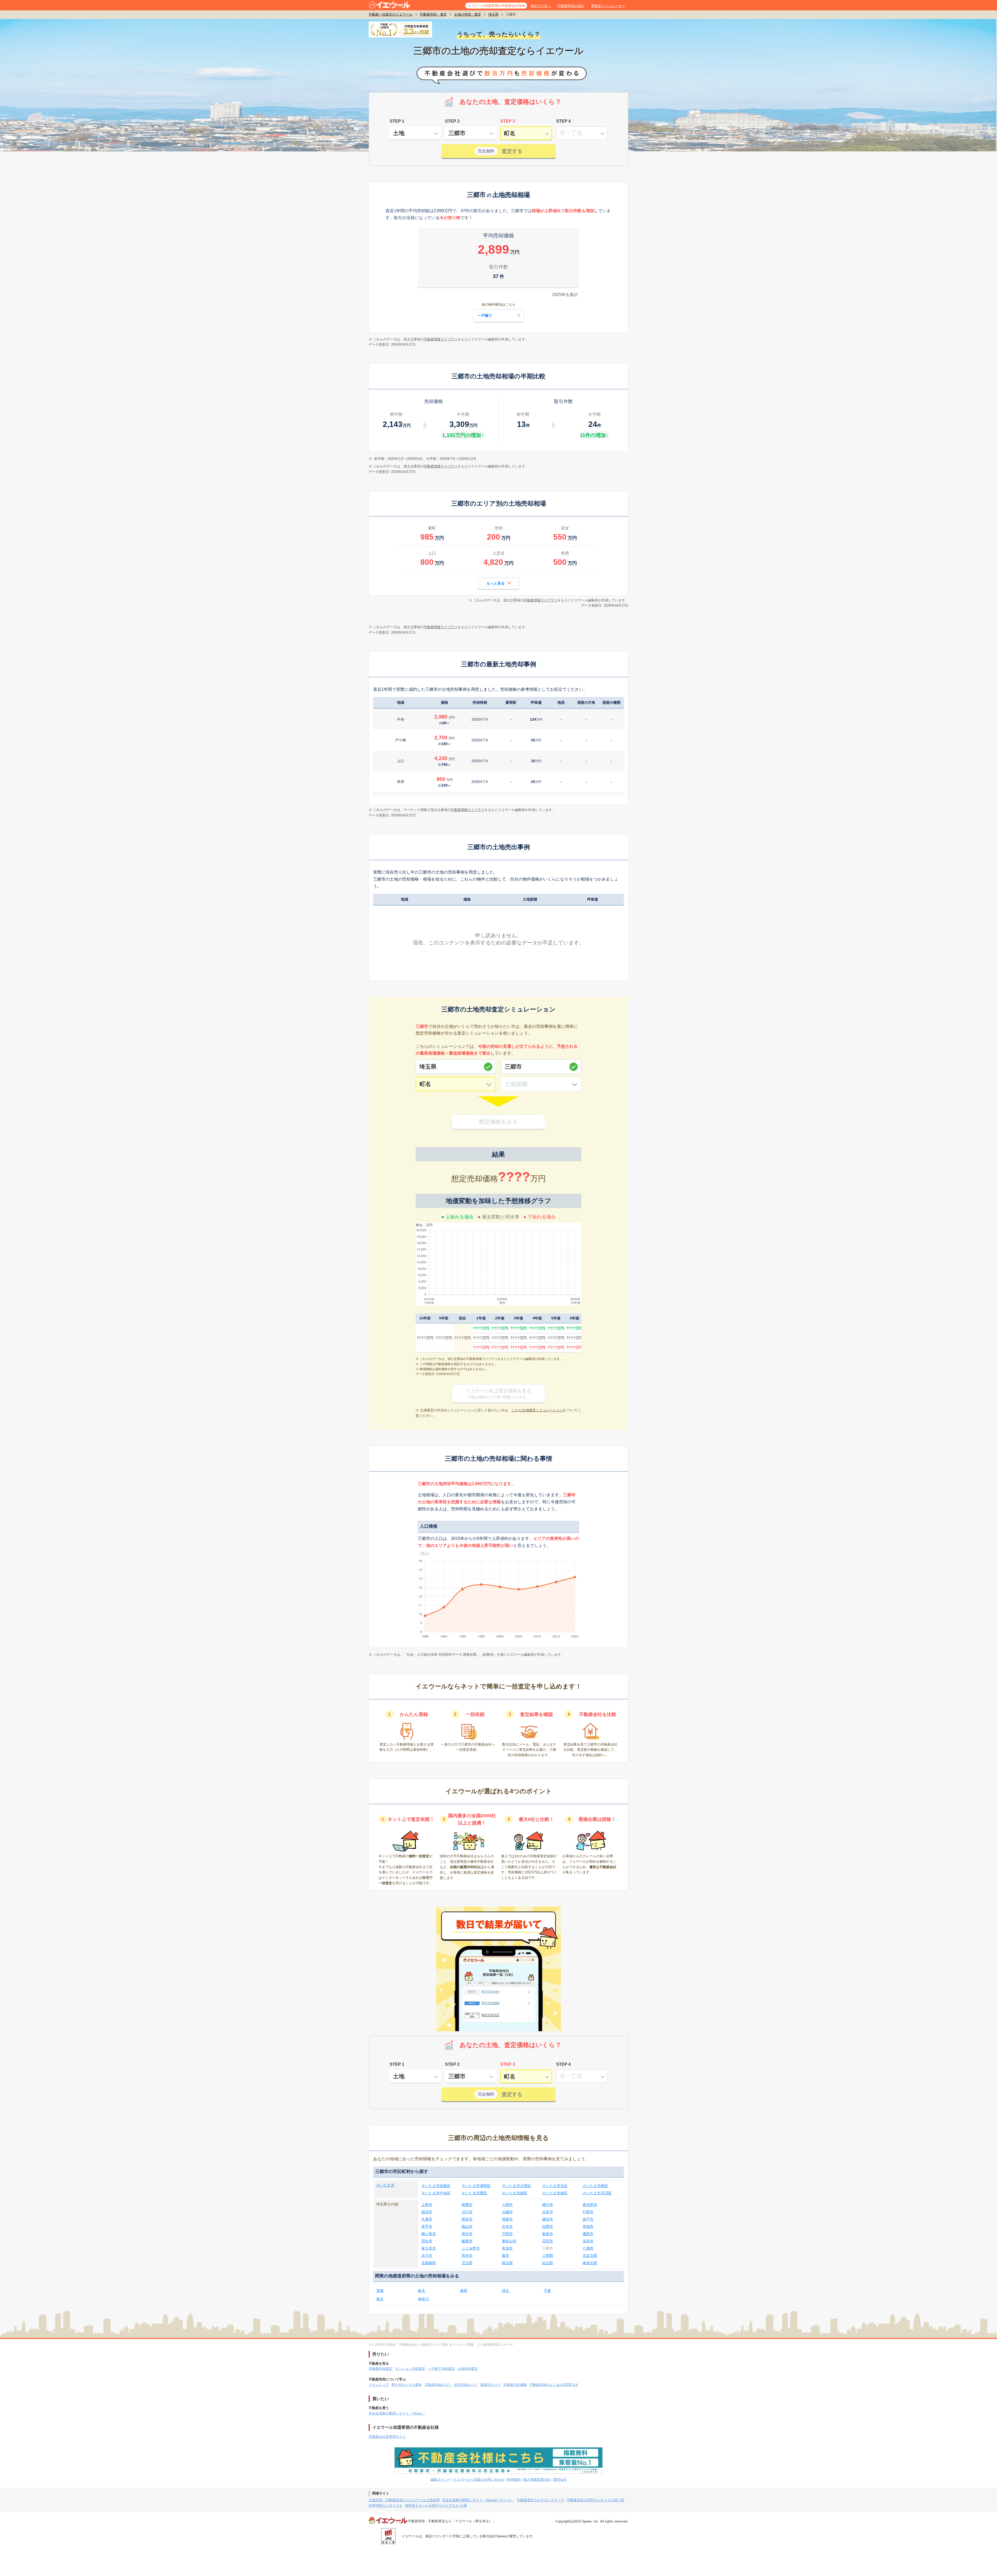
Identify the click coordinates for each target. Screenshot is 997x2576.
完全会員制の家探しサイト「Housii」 (397, 2413)
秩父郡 (507, 2263)
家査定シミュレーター (608, 6)
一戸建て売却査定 (441, 2369)
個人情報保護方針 (537, 2480)
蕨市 (506, 2256)
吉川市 (427, 2256)
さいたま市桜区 (595, 2186)
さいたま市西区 (474, 2193)
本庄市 (507, 2248)
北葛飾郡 (429, 2263)
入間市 (507, 2205)
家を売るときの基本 (407, 2385)
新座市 (548, 2234)
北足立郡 (590, 2256)
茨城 (380, 2291)
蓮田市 (588, 2234)
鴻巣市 (507, 2219)
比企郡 (548, 2263)
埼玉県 (493, 14)
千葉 (547, 2291)
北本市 (548, 2212)
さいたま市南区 (555, 2193)
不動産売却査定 (380, 2369)
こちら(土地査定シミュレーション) (538, 1410)
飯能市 (467, 2241)
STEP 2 (452, 121)
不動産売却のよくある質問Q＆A (554, 2385)
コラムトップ (379, 2385)
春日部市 (590, 2205)
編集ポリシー (441, 2480)
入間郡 (548, 2256)
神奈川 (423, 2299)
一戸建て (485, 316)
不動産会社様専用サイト (387, 2437)
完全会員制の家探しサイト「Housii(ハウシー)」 (478, 2500)
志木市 (507, 2226)
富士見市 (429, 2248)
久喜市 (427, 2219)
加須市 (427, 2212)
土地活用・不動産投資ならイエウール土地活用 (404, 2500)
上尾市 (427, 2205)
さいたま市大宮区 (516, 2186)
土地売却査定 (468, 2369)
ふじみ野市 (471, 2248)
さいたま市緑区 (515, 2193)
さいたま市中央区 (436, 2193)
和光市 (467, 2256)
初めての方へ (541, 6)
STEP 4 (563, 121)
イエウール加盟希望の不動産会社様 (495, 6)
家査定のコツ (490, 2385)
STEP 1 (397, 121)
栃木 (422, 2291)
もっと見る (496, 583)
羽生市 (427, 2241)
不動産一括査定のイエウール (391, 14)
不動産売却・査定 (433, 14)
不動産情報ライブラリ (441, 339)
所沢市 (467, 2234)
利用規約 (514, 2480)
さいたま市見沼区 (597, 2193)
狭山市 (467, 2226)
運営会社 (560, 2480)
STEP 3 (508, 121)
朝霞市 (467, 2205)
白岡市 (548, 2226)
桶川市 (548, 2205)
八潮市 (588, 2248)
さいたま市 (385, 2185)
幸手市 (427, 2226)
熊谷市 (467, 2219)
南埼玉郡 (590, 2263)
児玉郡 (467, 2263)
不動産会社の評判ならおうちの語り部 (595, 2500)
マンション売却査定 (410, 2369)
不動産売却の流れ (571, 6)
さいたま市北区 (555, 2186)
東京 (380, 2299)
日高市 (548, 2241)
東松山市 (509, 2241)
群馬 (464, 2291)
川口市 (467, 2212)
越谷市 (548, 2219)
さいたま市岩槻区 (436, 2186)
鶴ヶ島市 (429, 2234)
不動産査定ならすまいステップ (541, 2500)
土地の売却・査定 (468, 14)
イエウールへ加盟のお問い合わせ (479, 2480)
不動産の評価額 (515, 2385)
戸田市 (507, 2234)
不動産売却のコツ (438, 2385)
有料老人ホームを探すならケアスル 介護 (436, 2505)
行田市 (588, 2212)
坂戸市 (588, 2219)
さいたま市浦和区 (476, 2186)
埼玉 (506, 2291)
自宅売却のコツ (466, 2385)
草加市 (588, 2226)
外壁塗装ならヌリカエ (386, 2505)
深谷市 (588, 2241)
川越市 (507, 2212)
